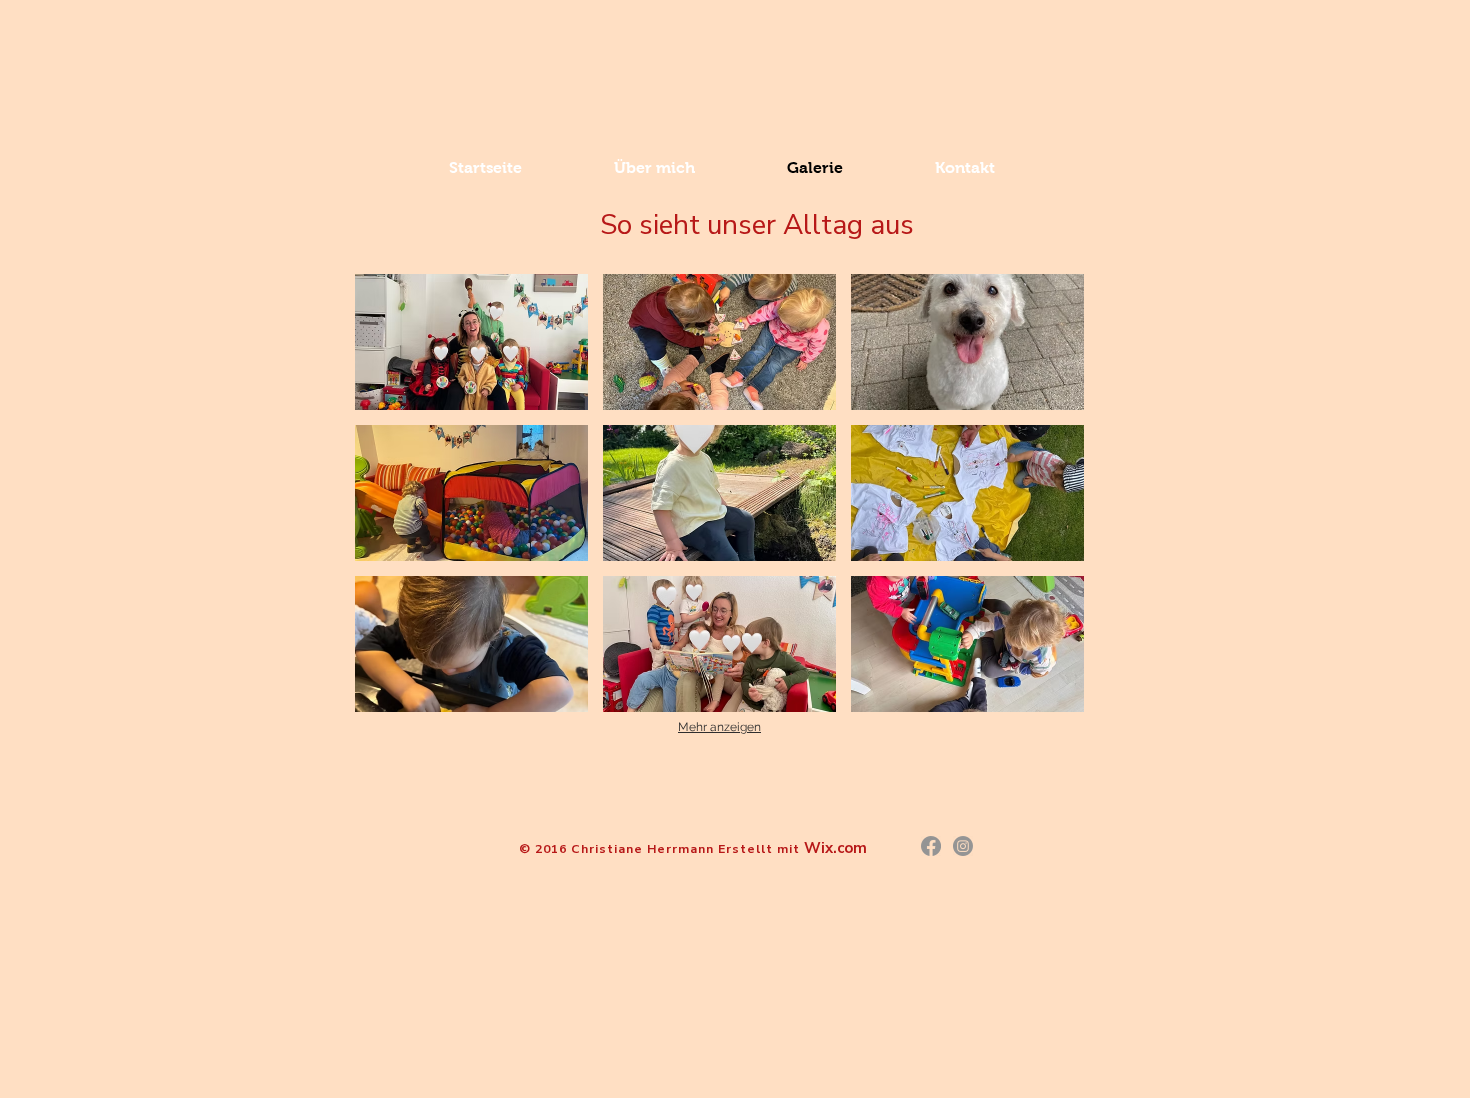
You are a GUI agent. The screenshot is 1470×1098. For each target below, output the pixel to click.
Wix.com (835, 848)
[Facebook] (931, 846)
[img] (471, 342)
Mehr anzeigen (719, 727)
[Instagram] (963, 846)
